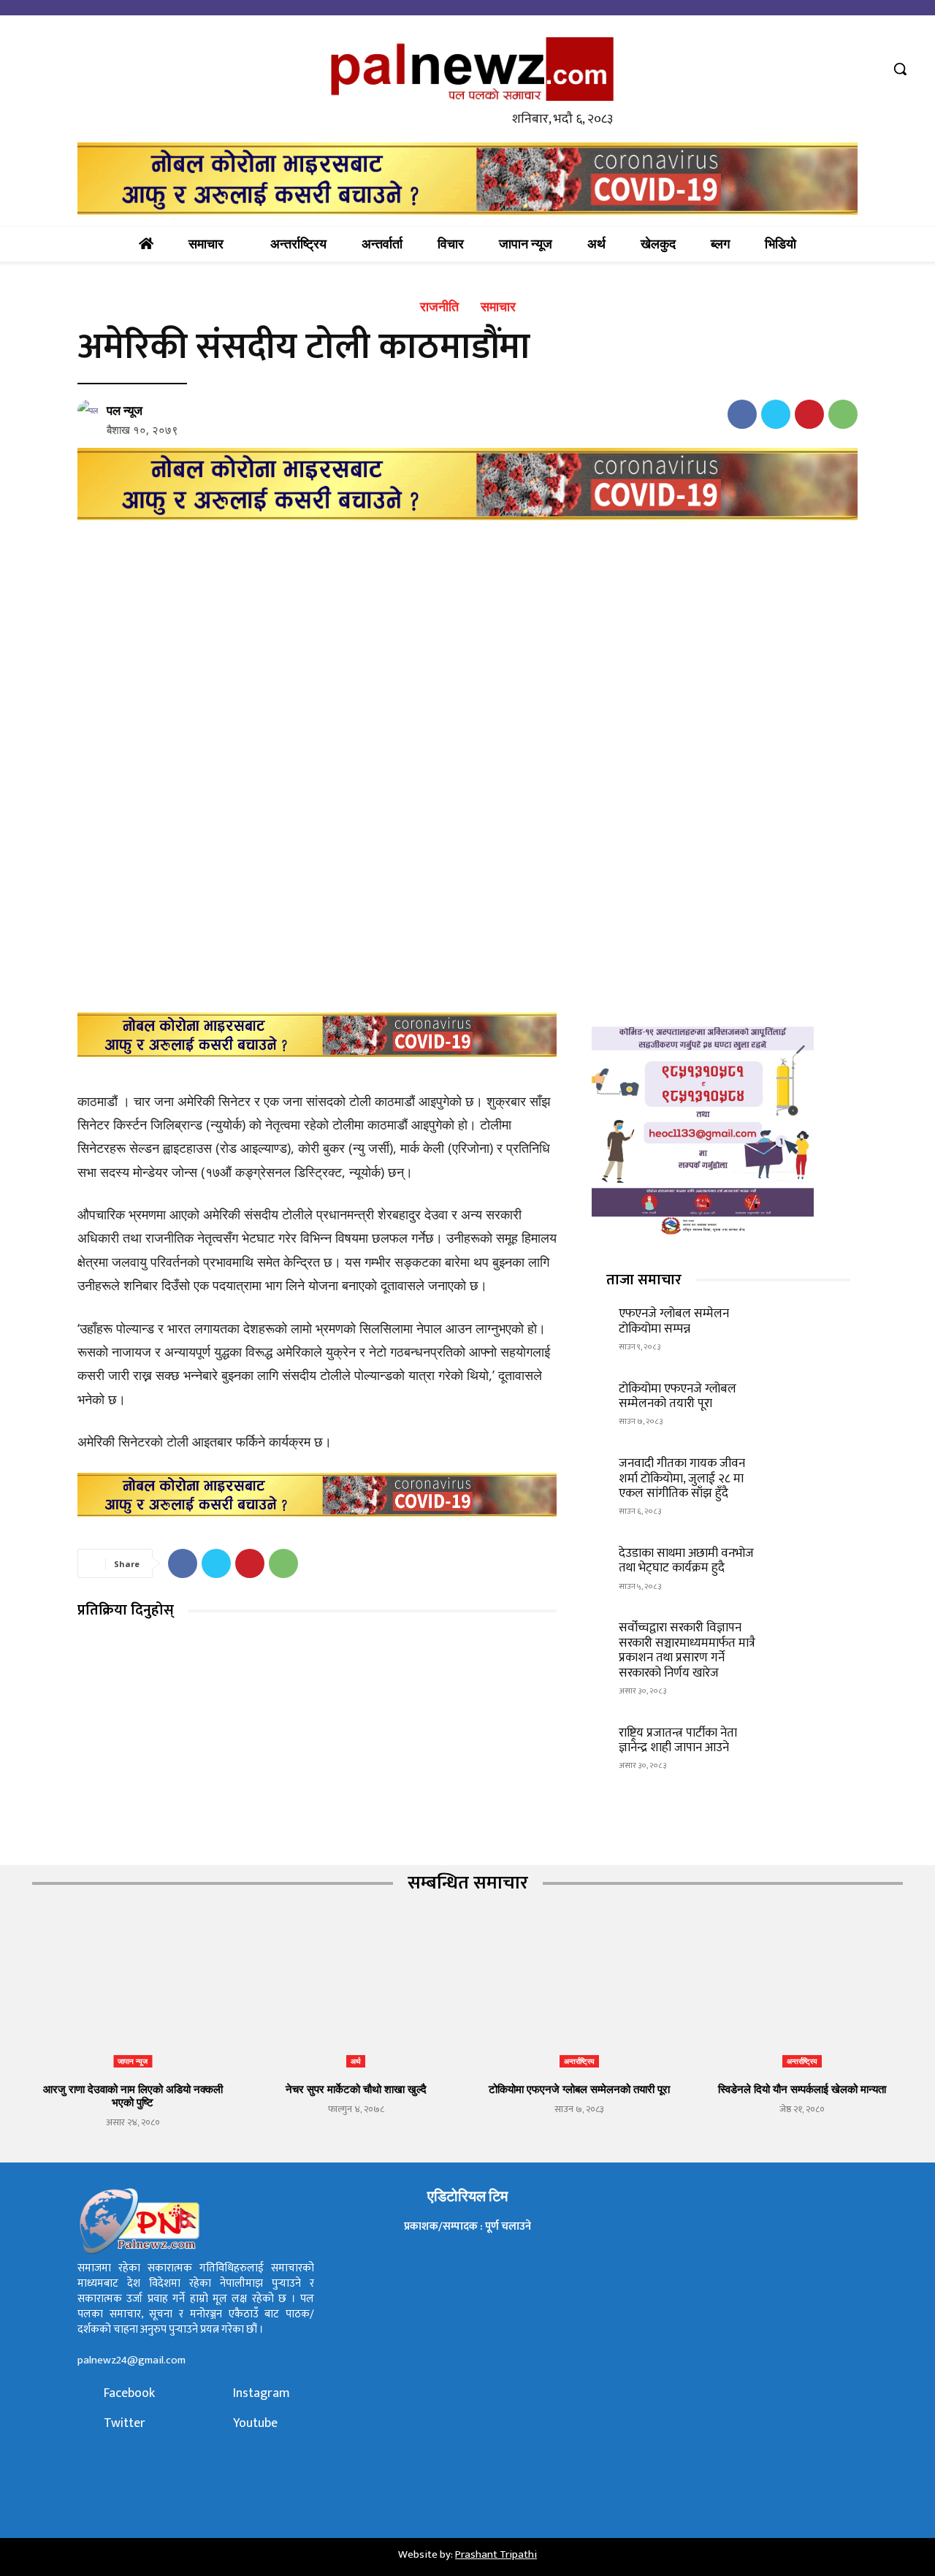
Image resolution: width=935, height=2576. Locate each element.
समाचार (498, 307)
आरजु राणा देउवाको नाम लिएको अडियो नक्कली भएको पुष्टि (133, 2095)
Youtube (255, 2424)
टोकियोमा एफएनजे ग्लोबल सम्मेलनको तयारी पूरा (678, 1396)
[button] (900, 69)
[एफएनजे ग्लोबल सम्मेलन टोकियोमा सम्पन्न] (814, 1328)
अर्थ (356, 2061)
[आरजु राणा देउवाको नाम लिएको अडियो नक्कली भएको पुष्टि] (133, 1997)
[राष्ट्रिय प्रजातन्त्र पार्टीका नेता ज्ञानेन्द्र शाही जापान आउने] (814, 1746)
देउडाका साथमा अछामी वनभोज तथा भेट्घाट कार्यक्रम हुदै (686, 1561)
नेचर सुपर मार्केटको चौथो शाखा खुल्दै (356, 2089)
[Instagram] (218, 2394)
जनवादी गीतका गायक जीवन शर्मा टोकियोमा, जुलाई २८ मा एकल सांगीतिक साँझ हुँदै (682, 1478)
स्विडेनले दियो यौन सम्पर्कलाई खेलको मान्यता (802, 2089)
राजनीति (439, 307)
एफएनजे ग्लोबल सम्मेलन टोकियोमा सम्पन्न (674, 1321)
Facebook (129, 2394)
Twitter (125, 2424)
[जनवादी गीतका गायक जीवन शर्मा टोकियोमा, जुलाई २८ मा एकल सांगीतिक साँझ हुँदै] (814, 1478)
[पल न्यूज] (91, 411)
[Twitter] (842, 69)
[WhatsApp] (843, 414)
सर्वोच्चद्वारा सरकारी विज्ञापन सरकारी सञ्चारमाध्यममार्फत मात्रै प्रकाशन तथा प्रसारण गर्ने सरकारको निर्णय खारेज (687, 1650)
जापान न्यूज (133, 2061)
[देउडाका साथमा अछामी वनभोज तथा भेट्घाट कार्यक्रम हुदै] (814, 1567)
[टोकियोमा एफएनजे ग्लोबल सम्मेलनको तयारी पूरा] (814, 1402)
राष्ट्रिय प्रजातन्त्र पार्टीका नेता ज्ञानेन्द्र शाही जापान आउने (678, 1740)
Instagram (262, 2394)
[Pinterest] (809, 414)
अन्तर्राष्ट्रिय (579, 2061)
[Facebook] (814, 69)
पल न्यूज (125, 411)
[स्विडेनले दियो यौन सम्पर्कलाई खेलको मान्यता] (803, 1997)
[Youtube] (869, 69)
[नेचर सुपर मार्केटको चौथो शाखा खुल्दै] (356, 1997)
